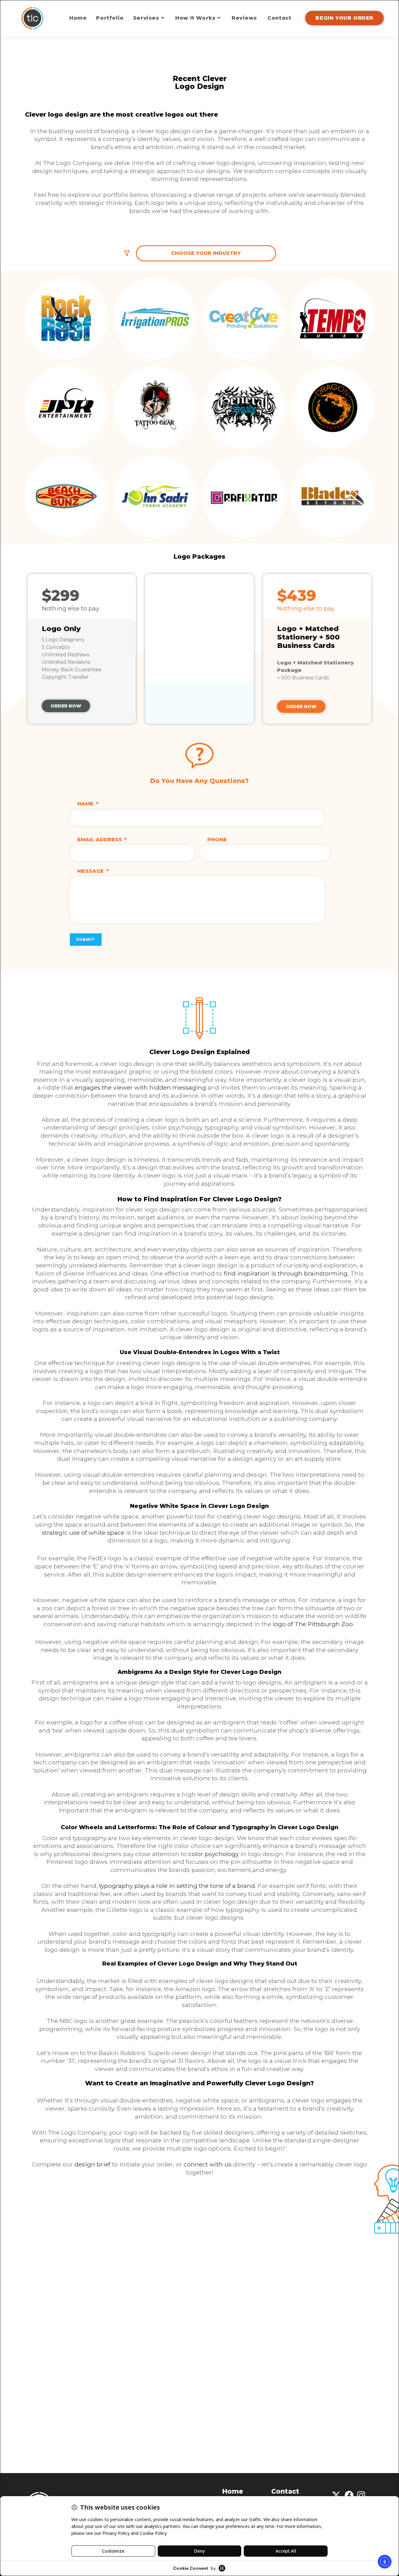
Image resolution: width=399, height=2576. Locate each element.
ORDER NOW (66, 706)
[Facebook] (349, 2496)
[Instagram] (361, 2496)
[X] (336, 2496)
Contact (285, 2491)
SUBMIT (86, 939)
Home (233, 2491)
